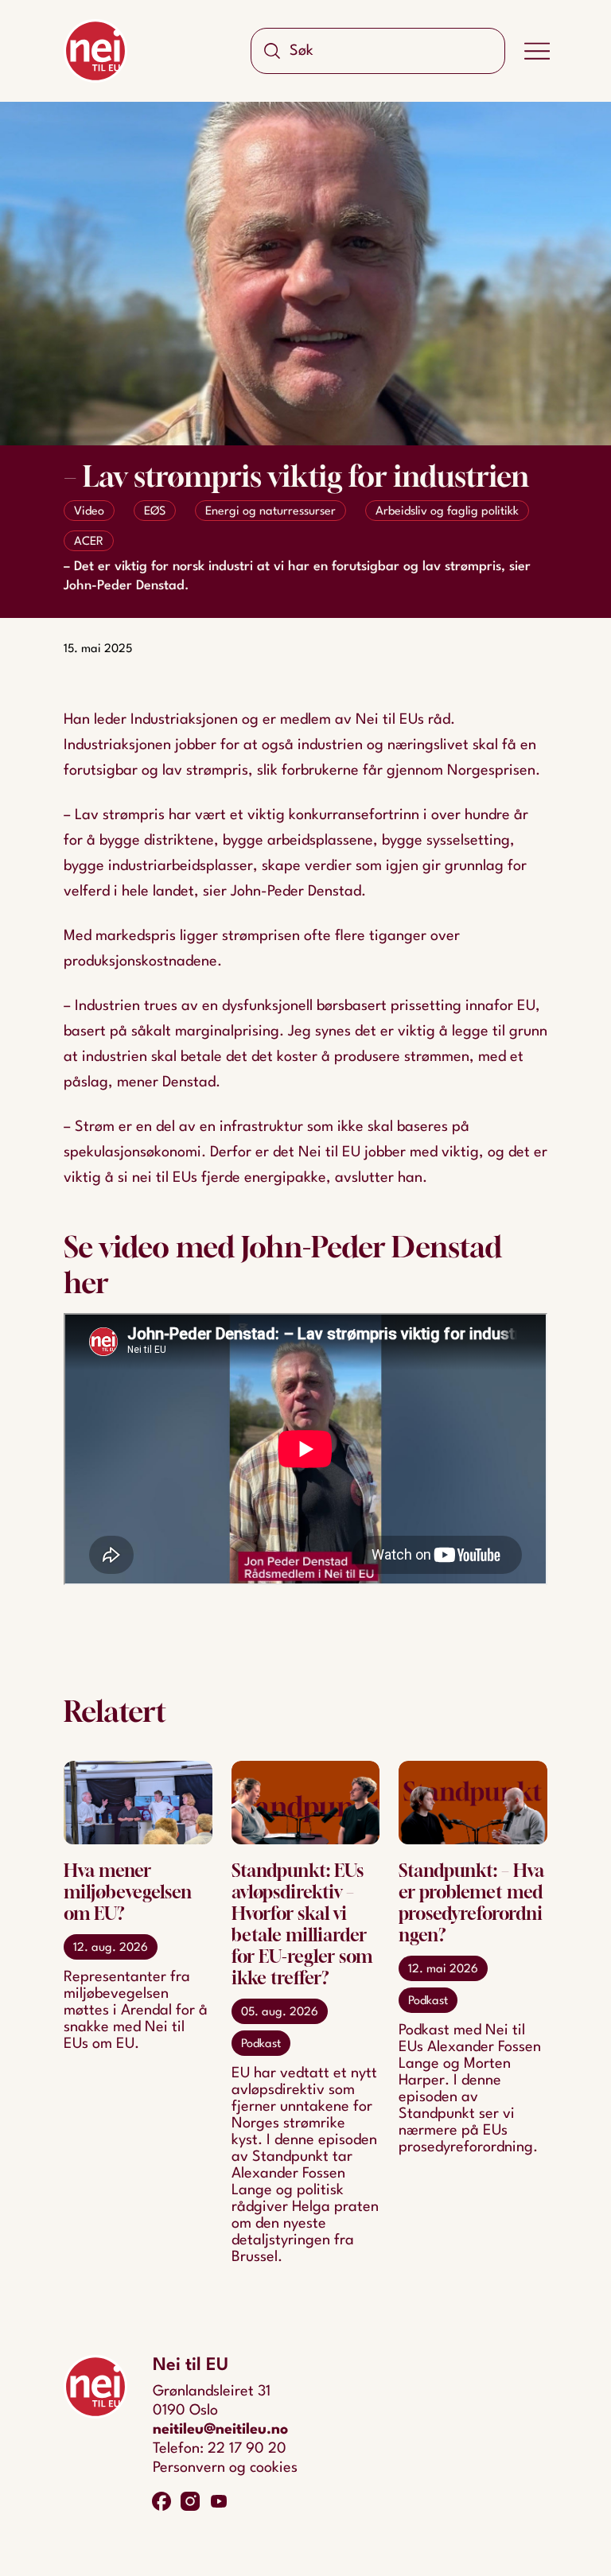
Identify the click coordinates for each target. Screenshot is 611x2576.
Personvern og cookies (225, 2468)
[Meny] (537, 51)
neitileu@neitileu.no (220, 2430)
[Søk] (272, 51)
